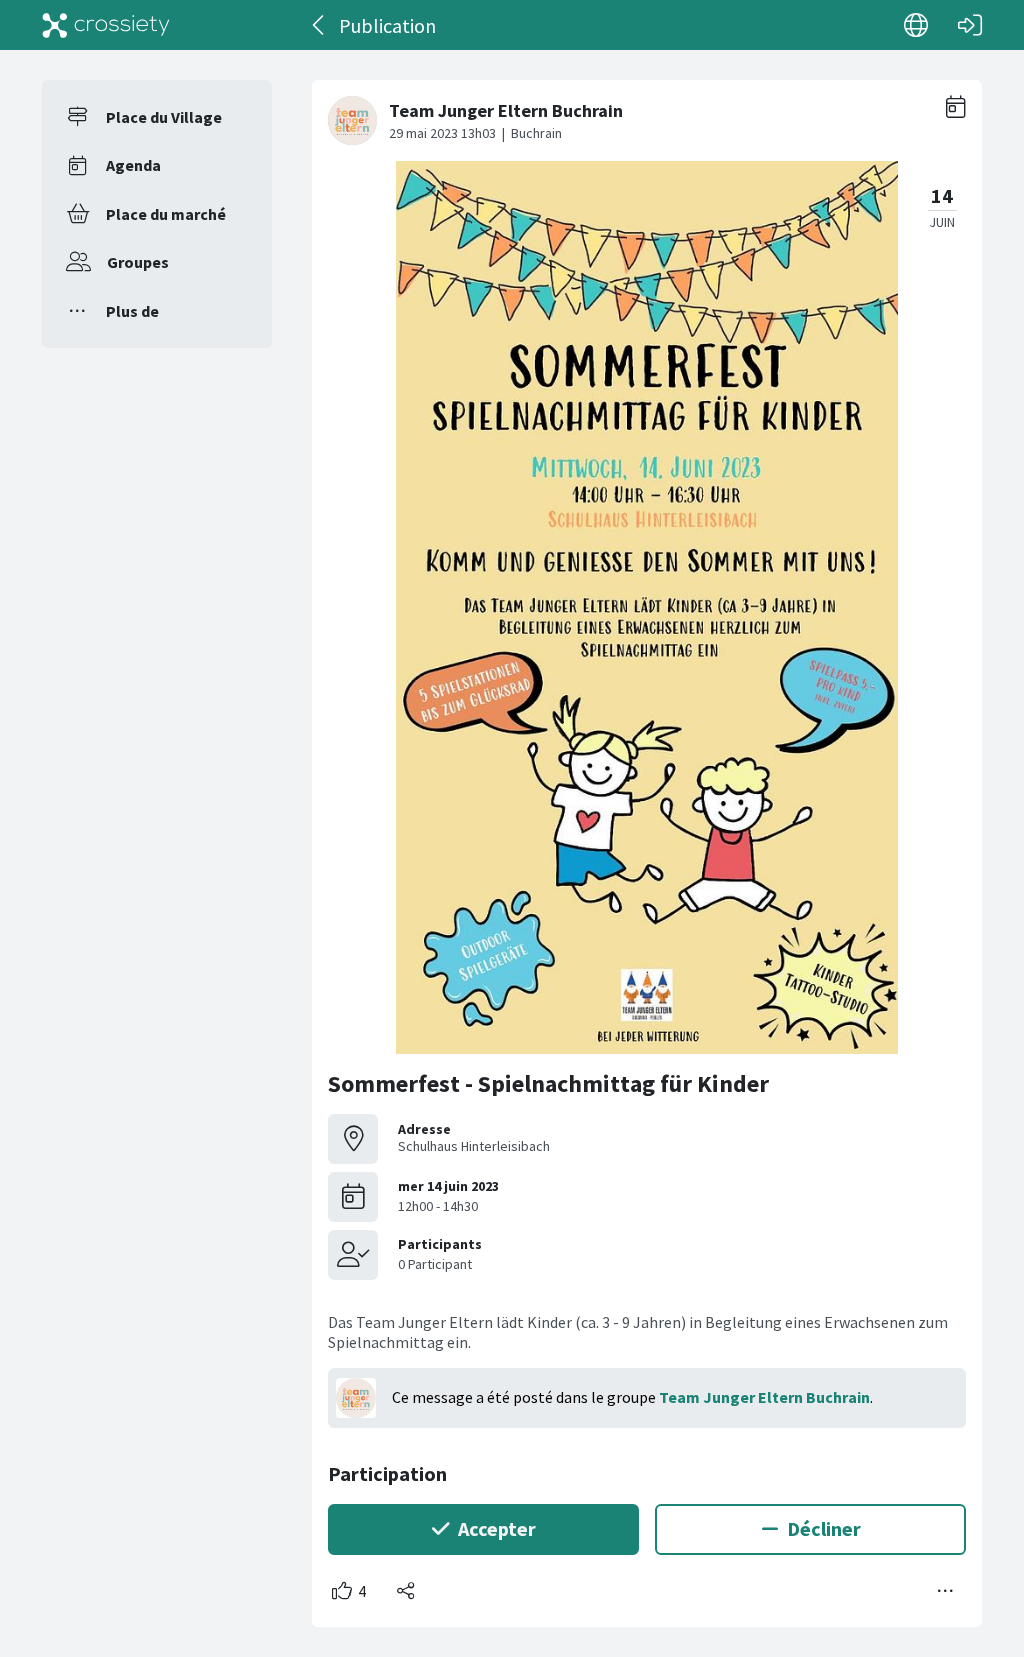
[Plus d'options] (946, 1591)
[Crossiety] (106, 25)
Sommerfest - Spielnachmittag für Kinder (548, 1083)
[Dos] (319, 25)
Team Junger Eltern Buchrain (764, 1397)
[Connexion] (970, 25)
